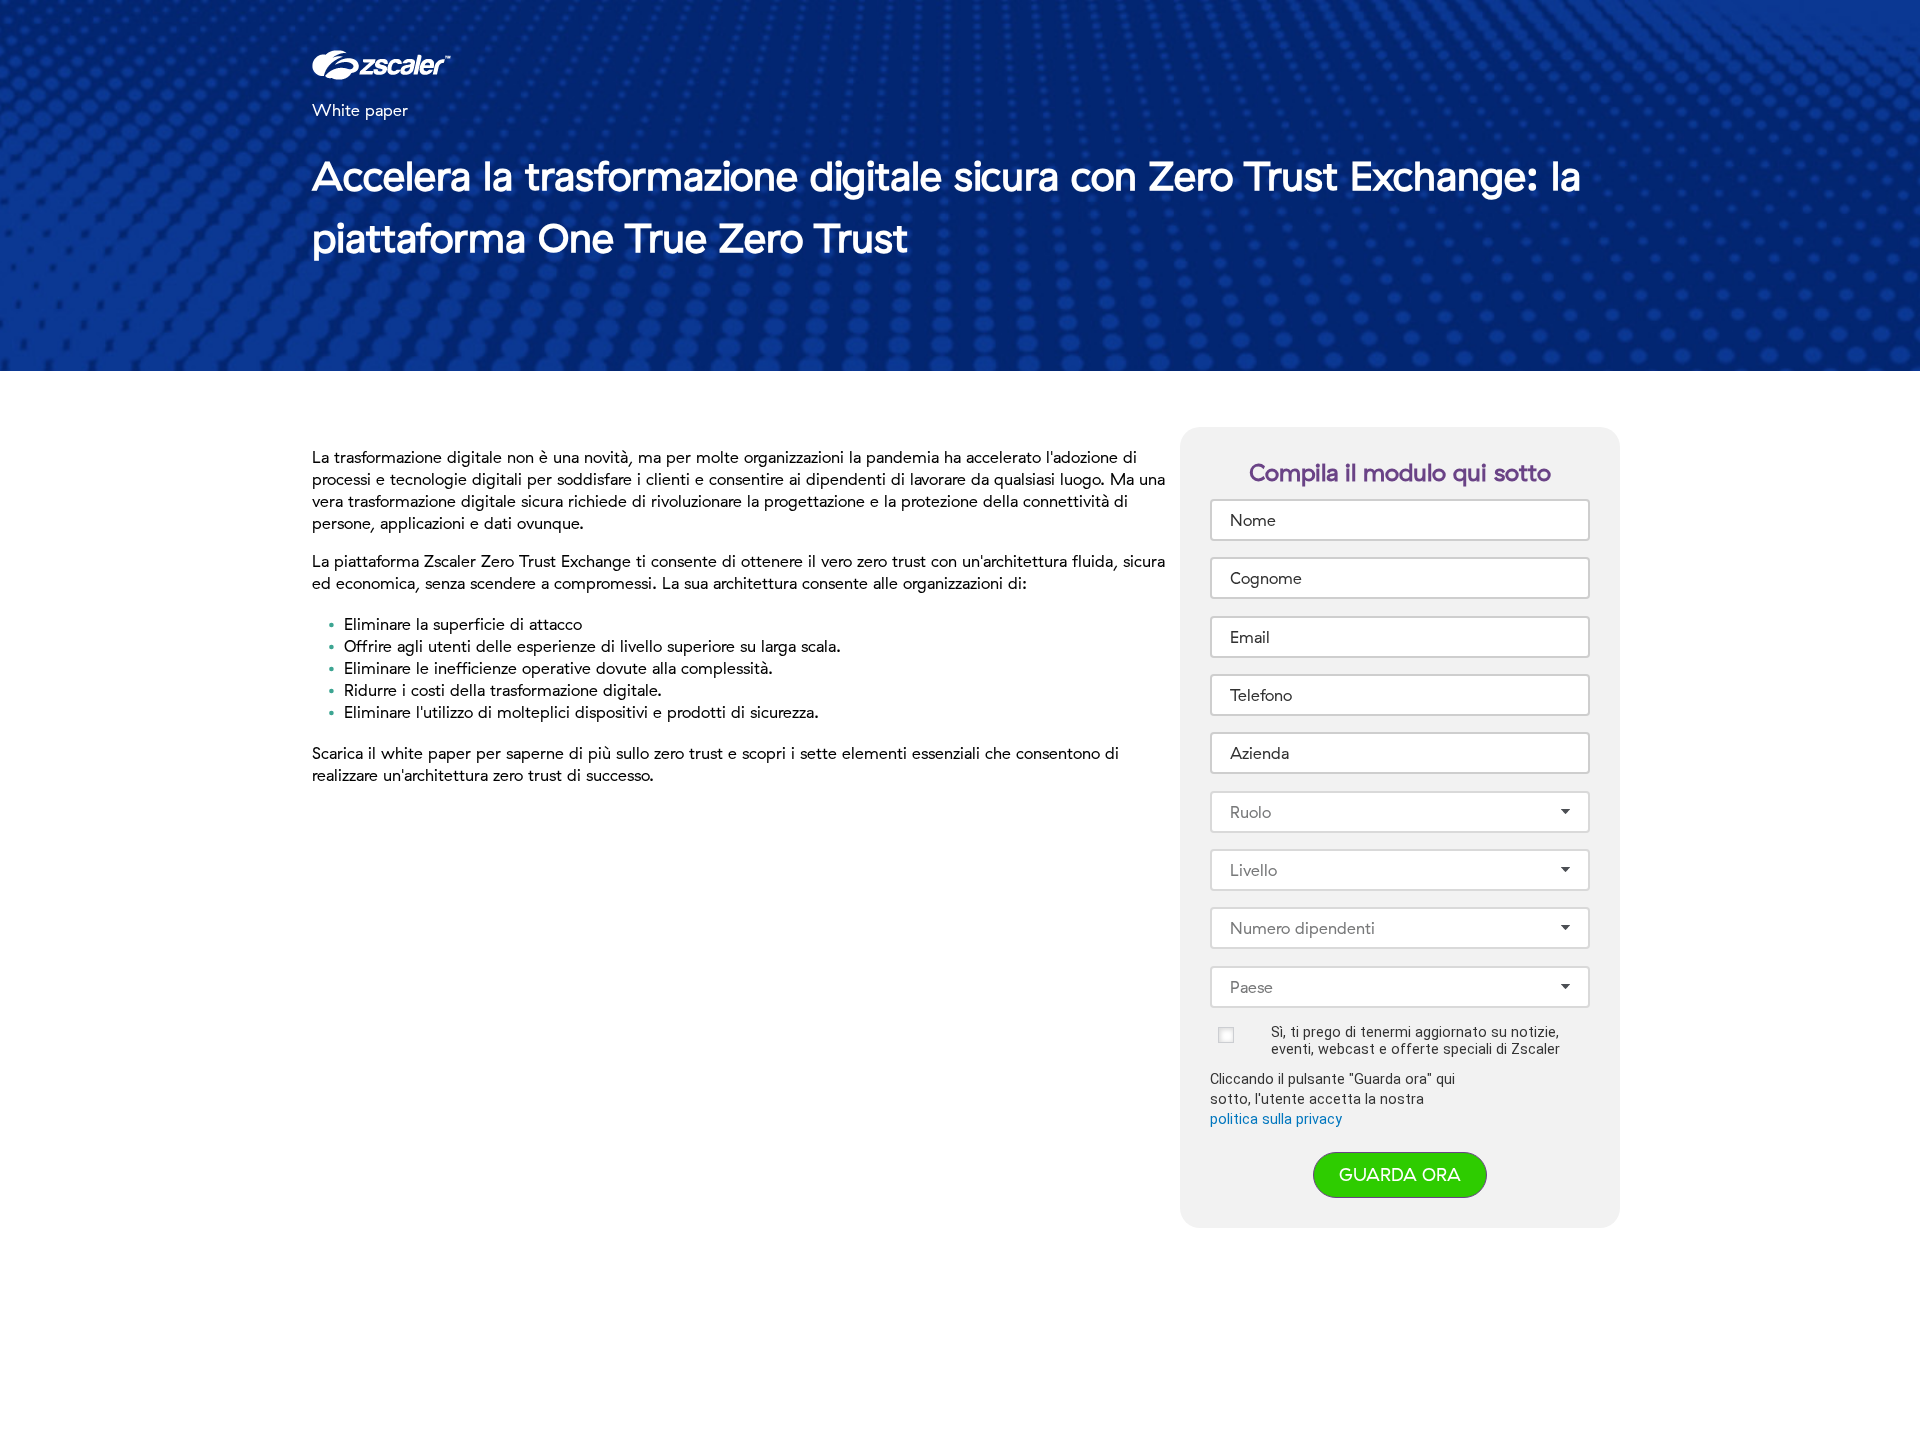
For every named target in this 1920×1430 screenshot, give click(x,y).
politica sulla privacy (1276, 1119)
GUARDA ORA (1400, 1174)
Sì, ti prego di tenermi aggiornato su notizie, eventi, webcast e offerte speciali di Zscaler (1415, 1041)
